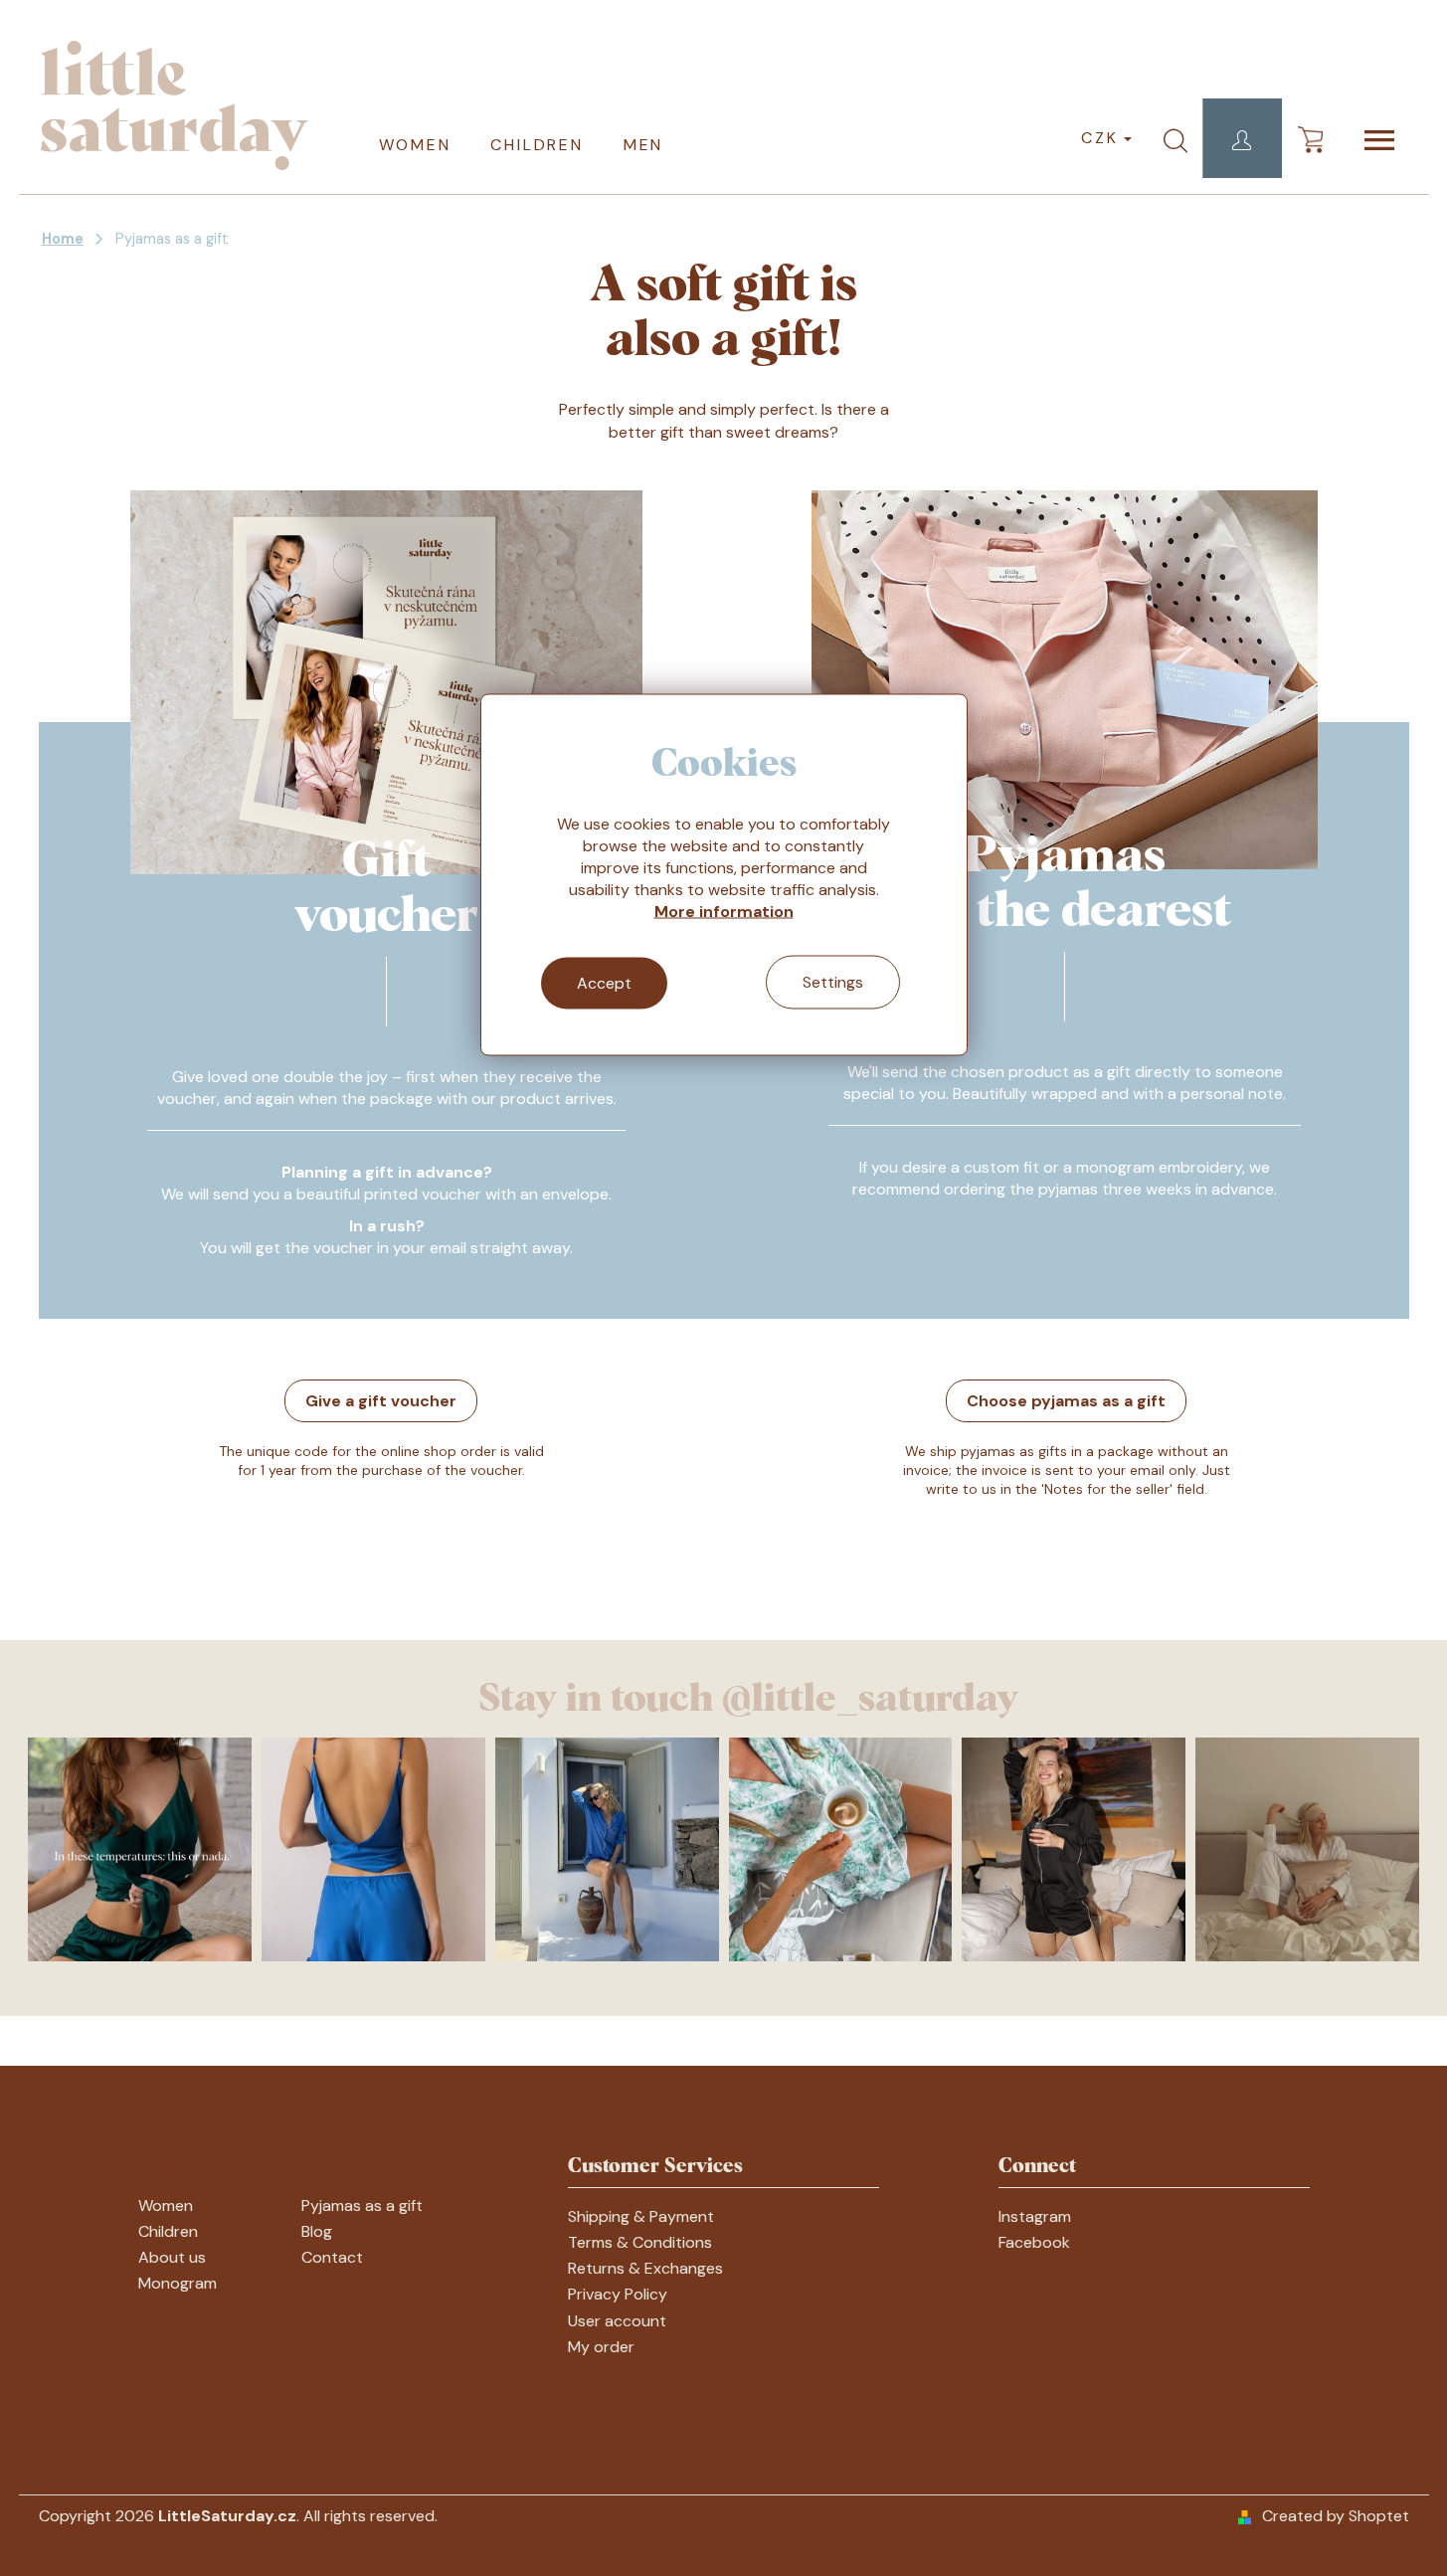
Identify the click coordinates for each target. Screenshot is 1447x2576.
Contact (332, 2257)
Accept (604, 983)
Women (166, 2206)
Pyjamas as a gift (362, 2206)
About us (172, 2257)
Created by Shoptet (1336, 2516)
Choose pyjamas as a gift (1066, 1401)
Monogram (178, 2283)
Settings (833, 982)
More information (724, 912)
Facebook (1034, 2242)
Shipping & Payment (641, 2216)
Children (168, 2231)
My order (601, 2347)
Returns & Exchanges (645, 2268)
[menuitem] (415, 142)
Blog (317, 2231)
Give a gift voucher (381, 1401)
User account (617, 2321)
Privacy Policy (618, 2294)
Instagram (1035, 2216)
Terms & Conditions (640, 2242)
